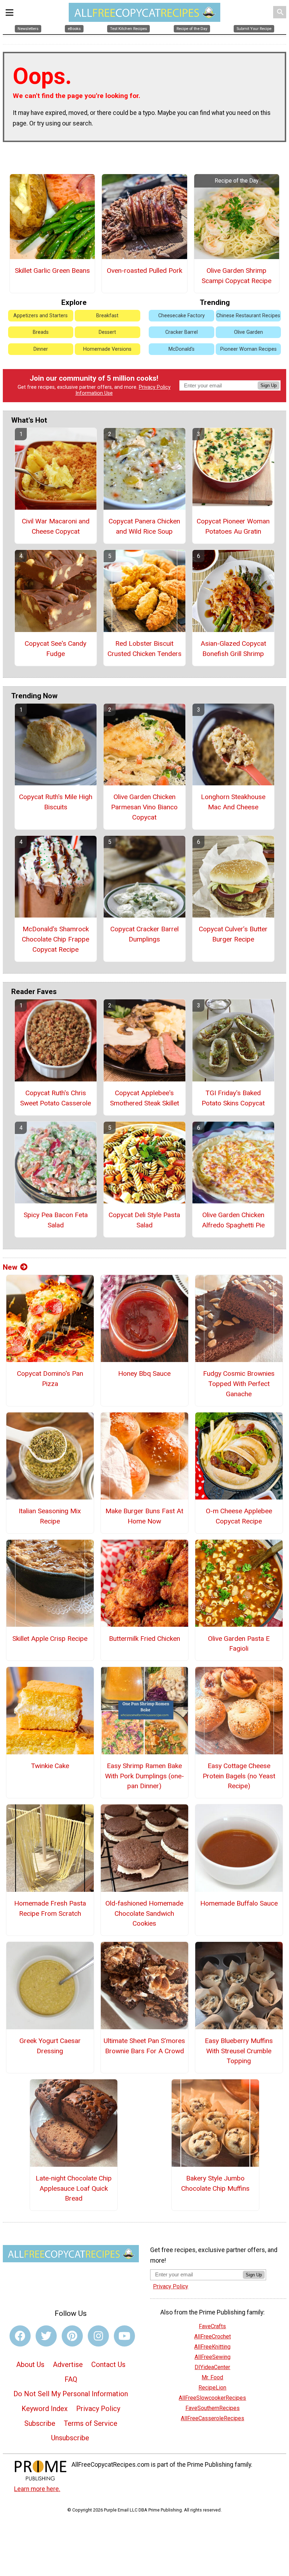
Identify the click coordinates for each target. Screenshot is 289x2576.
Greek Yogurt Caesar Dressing (50, 2046)
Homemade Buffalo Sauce (239, 1903)
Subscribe (40, 2423)
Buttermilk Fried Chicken (144, 1639)
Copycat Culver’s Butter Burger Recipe (233, 934)
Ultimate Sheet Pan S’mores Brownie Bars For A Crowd (144, 2046)
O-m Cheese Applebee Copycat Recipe (239, 1516)
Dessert (107, 332)
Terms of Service (91, 2423)
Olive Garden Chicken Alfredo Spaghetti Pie (233, 1220)
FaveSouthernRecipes (213, 2408)
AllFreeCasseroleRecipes (213, 2418)
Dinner (41, 349)
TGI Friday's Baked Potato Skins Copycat (233, 1098)
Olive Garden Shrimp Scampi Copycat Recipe (236, 276)
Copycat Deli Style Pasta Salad (144, 1220)
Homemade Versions (107, 349)
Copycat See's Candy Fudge (56, 649)
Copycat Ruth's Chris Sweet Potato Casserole (56, 1098)
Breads (41, 332)
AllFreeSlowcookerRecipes (212, 2398)
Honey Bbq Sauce (144, 1373)
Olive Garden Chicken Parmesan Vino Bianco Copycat (144, 807)
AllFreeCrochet (213, 2336)
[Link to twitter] (46, 2336)
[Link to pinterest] (72, 2336)
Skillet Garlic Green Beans (52, 271)
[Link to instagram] (98, 2336)
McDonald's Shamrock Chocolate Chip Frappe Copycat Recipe (56, 939)
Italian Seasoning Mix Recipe (50, 1516)
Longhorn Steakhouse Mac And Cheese (233, 802)
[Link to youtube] (124, 2336)
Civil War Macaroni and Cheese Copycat (56, 526)
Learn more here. (37, 2489)
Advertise (68, 2365)
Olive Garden (248, 332)
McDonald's (182, 349)
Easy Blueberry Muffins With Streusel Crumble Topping (239, 2051)
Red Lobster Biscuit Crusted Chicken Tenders (144, 649)
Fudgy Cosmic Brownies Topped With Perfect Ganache (239, 1384)
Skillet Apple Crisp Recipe (50, 1639)
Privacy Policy (155, 387)
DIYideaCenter (212, 2367)
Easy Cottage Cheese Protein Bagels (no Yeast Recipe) (239, 1776)
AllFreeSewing (213, 2357)
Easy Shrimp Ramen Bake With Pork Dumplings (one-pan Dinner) (144, 1776)
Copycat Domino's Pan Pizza (50, 1379)
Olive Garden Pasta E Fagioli (239, 1644)
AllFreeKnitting (212, 2347)
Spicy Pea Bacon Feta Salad (56, 1220)
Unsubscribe (70, 2438)
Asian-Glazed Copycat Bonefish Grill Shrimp (233, 649)
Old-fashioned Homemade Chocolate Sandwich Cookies (144, 1913)
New (10, 1267)
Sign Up (269, 385)
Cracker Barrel (182, 332)
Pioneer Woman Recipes (248, 349)
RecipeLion (212, 2388)
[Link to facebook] (20, 2336)
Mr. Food (212, 2377)
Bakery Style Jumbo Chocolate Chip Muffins (215, 2183)
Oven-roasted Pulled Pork (144, 271)
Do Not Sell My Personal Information (71, 2394)
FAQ (71, 2379)
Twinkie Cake (50, 1766)
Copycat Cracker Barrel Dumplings (144, 934)
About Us (30, 2365)
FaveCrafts (212, 2326)
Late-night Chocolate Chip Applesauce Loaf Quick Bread (74, 2188)
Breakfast (107, 316)
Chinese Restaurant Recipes (248, 316)
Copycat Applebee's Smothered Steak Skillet (144, 1098)
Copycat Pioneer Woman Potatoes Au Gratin (233, 526)
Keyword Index (45, 2409)
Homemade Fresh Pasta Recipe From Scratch (50, 1908)
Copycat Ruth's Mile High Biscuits (56, 802)
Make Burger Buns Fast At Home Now (144, 1516)
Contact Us (108, 2365)
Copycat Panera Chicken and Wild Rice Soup (144, 526)
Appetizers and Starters (41, 316)
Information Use (94, 393)
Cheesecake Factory (182, 316)
